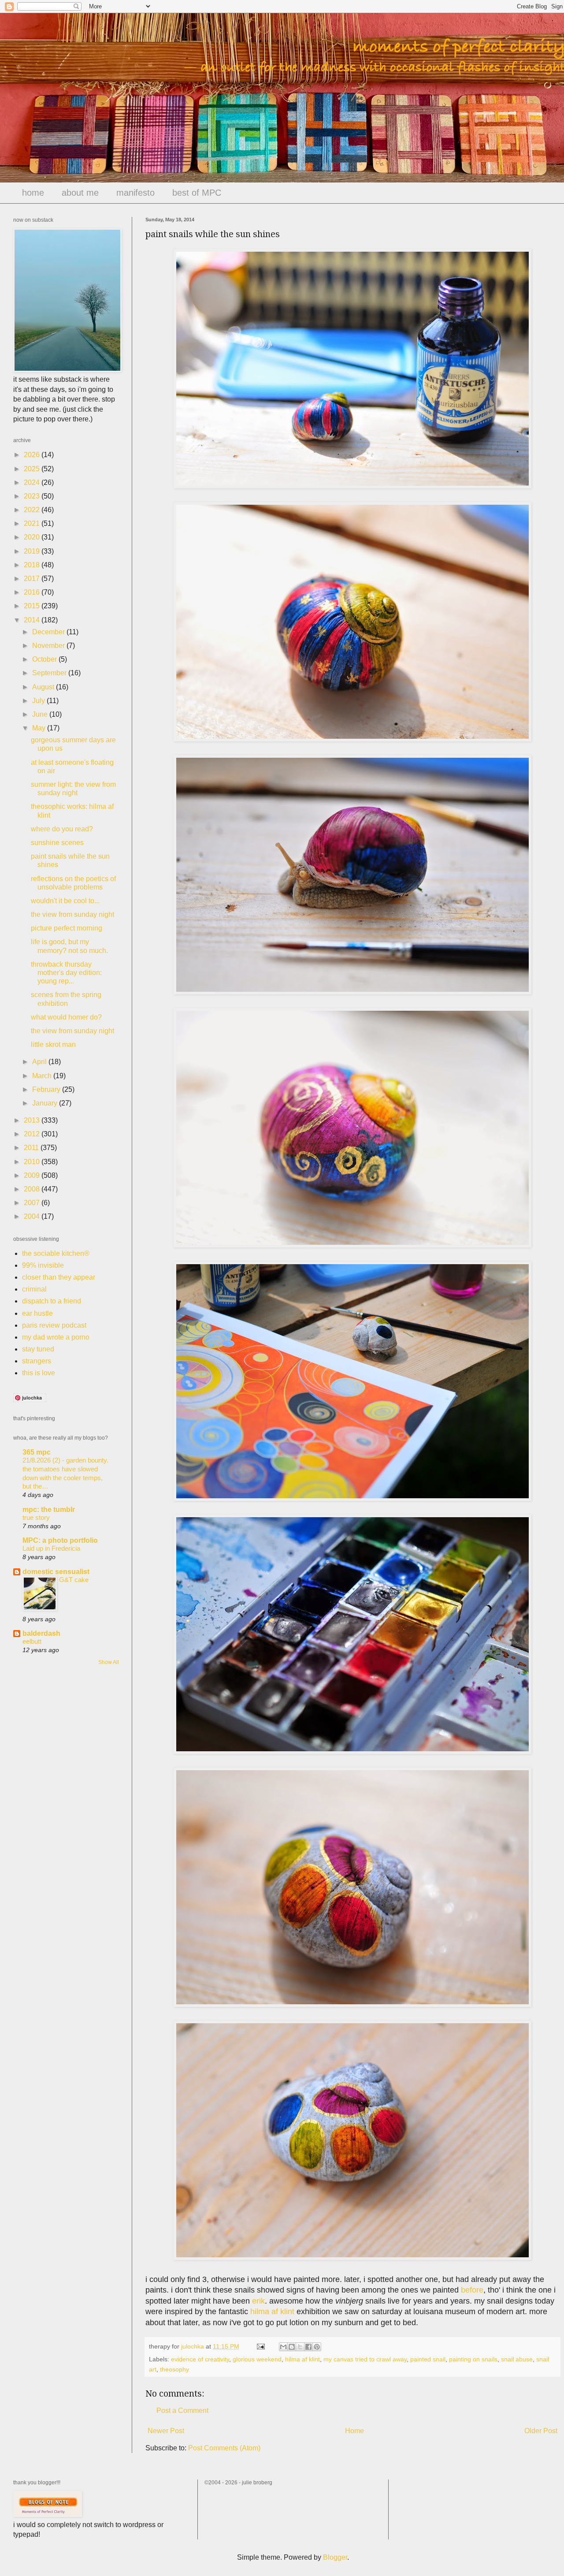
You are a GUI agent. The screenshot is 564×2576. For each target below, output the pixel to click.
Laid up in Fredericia (51, 1548)
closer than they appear (59, 1277)
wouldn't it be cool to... (65, 901)
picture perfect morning (67, 928)
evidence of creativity (200, 2359)
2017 (33, 579)
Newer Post (166, 2431)
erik (258, 2301)
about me (80, 193)
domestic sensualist (56, 1572)
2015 (33, 606)
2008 (33, 1189)
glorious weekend (257, 2359)
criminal (34, 1289)
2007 (33, 1203)
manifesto (135, 193)
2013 (33, 1120)
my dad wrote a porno (56, 1337)
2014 (33, 620)
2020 (33, 537)
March (43, 1076)
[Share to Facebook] (308, 2347)
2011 (32, 1148)
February (47, 1089)
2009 (33, 1175)
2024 (33, 482)
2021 (33, 523)
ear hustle (37, 1313)
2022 (33, 510)
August (44, 687)
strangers (37, 1361)
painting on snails (473, 2359)
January (46, 1103)
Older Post (541, 2431)
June (41, 714)
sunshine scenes (57, 843)
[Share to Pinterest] (317, 2347)
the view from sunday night (72, 914)
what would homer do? (66, 1017)
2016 (33, 592)
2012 (33, 1134)
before (472, 2290)
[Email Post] (260, 2346)
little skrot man (53, 1044)
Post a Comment (182, 2410)
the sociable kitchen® (56, 1253)
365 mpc (37, 1452)
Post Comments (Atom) (224, 2448)
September (50, 673)
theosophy (174, 2369)
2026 (33, 455)
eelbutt (32, 1641)
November (49, 646)
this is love (39, 1373)
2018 (33, 565)
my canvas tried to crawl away (365, 2359)
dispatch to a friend (52, 1301)
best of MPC (197, 193)
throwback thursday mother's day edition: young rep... (66, 973)
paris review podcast (54, 1325)
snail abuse (517, 2359)
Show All (109, 1662)
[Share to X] (300, 2347)
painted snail (428, 2359)
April (40, 1062)
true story (36, 1517)
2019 (33, 551)
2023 (33, 496)
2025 (33, 469)
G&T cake (74, 1580)
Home (354, 2431)
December (49, 632)
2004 (33, 1216)
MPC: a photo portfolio (60, 1540)
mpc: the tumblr (49, 1509)
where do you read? (62, 829)
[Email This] (283, 2347)
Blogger (335, 2557)
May (40, 728)
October (45, 659)
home (33, 193)
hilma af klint (272, 2312)
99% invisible (43, 1265)
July (39, 701)
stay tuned (38, 1349)
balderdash (41, 1633)
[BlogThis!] (292, 2347)
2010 (33, 1162)
